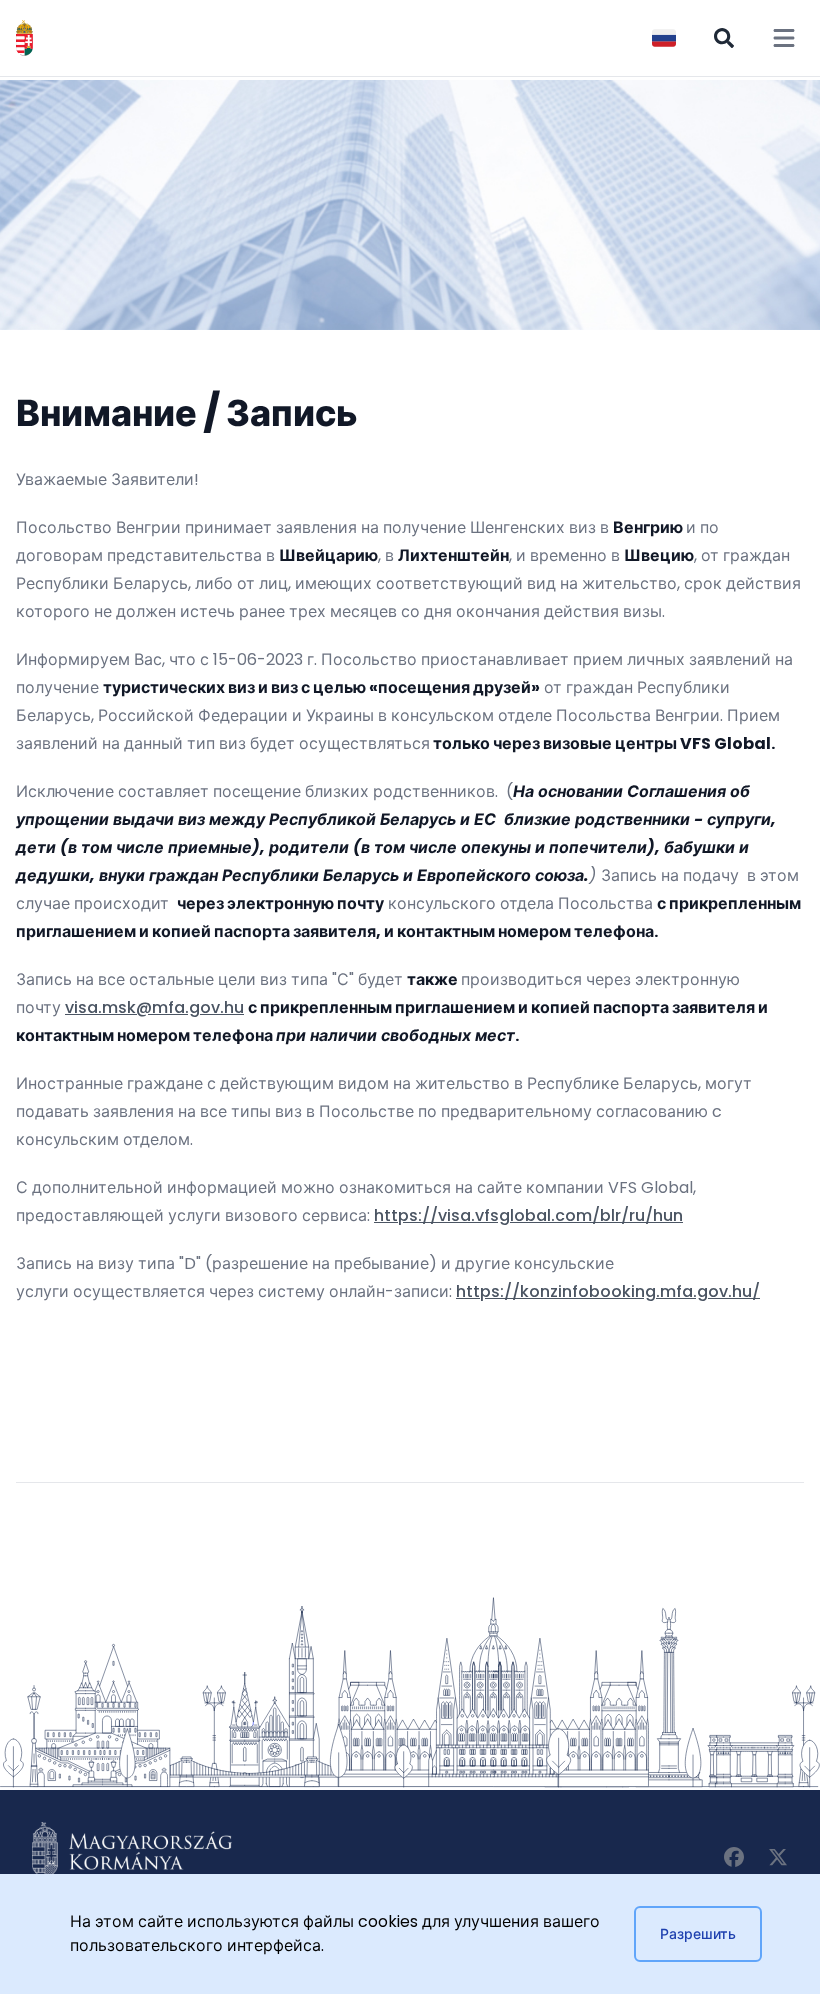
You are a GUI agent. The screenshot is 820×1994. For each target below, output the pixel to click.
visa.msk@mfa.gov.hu (154, 1007)
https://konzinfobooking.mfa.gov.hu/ (608, 1291)
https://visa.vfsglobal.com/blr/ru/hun (528, 1215)
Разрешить (698, 1934)
